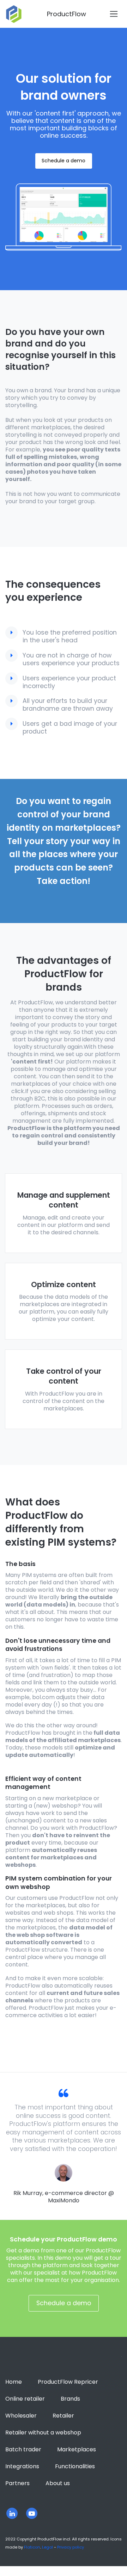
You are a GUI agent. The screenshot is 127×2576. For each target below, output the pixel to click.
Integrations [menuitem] (22, 2466)
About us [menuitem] (58, 2483)
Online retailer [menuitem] (25, 2399)
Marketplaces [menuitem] (77, 2449)
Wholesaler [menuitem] (21, 2416)
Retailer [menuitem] (63, 2416)
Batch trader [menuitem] (23, 2449)
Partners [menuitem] (17, 2483)
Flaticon (32, 2547)
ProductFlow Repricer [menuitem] (68, 2382)
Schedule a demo (64, 161)
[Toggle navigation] (114, 14)
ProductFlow (66, 14)
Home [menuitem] (14, 2382)
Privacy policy (71, 2547)
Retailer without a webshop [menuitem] (43, 2432)
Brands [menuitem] (70, 2399)
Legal (47, 2547)
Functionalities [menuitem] (75, 2466)
